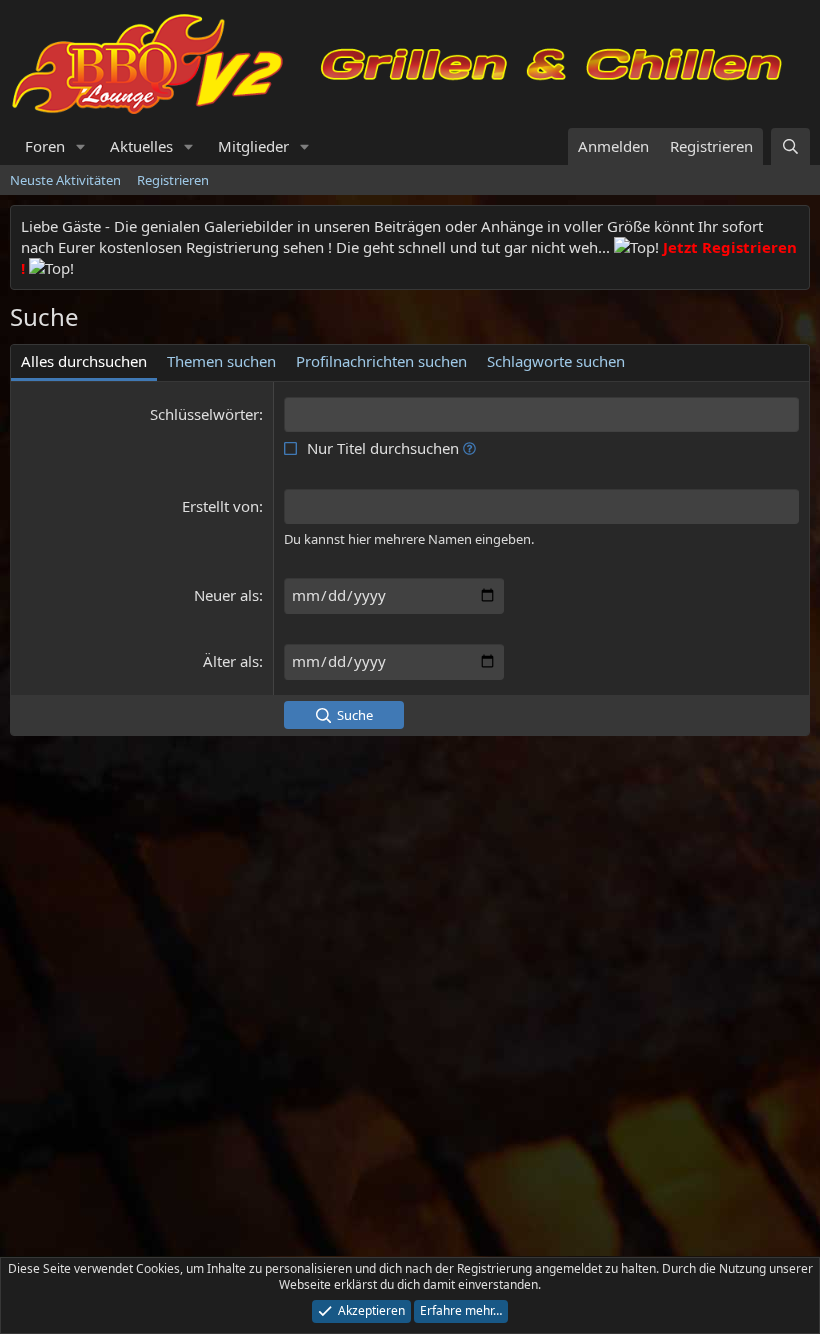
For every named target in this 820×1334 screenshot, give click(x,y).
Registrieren (173, 180)
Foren (45, 146)
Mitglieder (253, 146)
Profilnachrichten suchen (381, 361)
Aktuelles (141, 146)
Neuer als (226, 595)
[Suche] (790, 146)
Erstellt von (220, 506)
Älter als (231, 661)
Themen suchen (221, 361)
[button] (81, 146)
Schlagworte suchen (556, 361)
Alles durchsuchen (84, 361)
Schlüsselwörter (204, 414)
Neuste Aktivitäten (65, 180)
